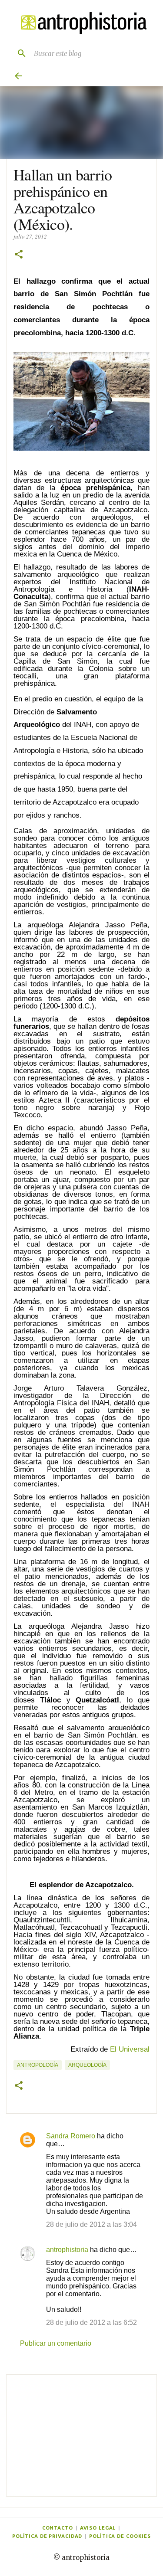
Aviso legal (98, 2528)
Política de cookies (120, 2536)
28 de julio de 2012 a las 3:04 (91, 2224)
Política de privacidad (47, 2536)
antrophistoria (67, 2250)
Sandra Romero (71, 2136)
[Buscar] (18, 53)
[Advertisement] (81, 2435)
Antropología (38, 2065)
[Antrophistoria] (81, 23)
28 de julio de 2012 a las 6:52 (91, 2322)
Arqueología (87, 2065)
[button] (19, 255)
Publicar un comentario (56, 2343)
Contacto (58, 2528)
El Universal (130, 2049)
